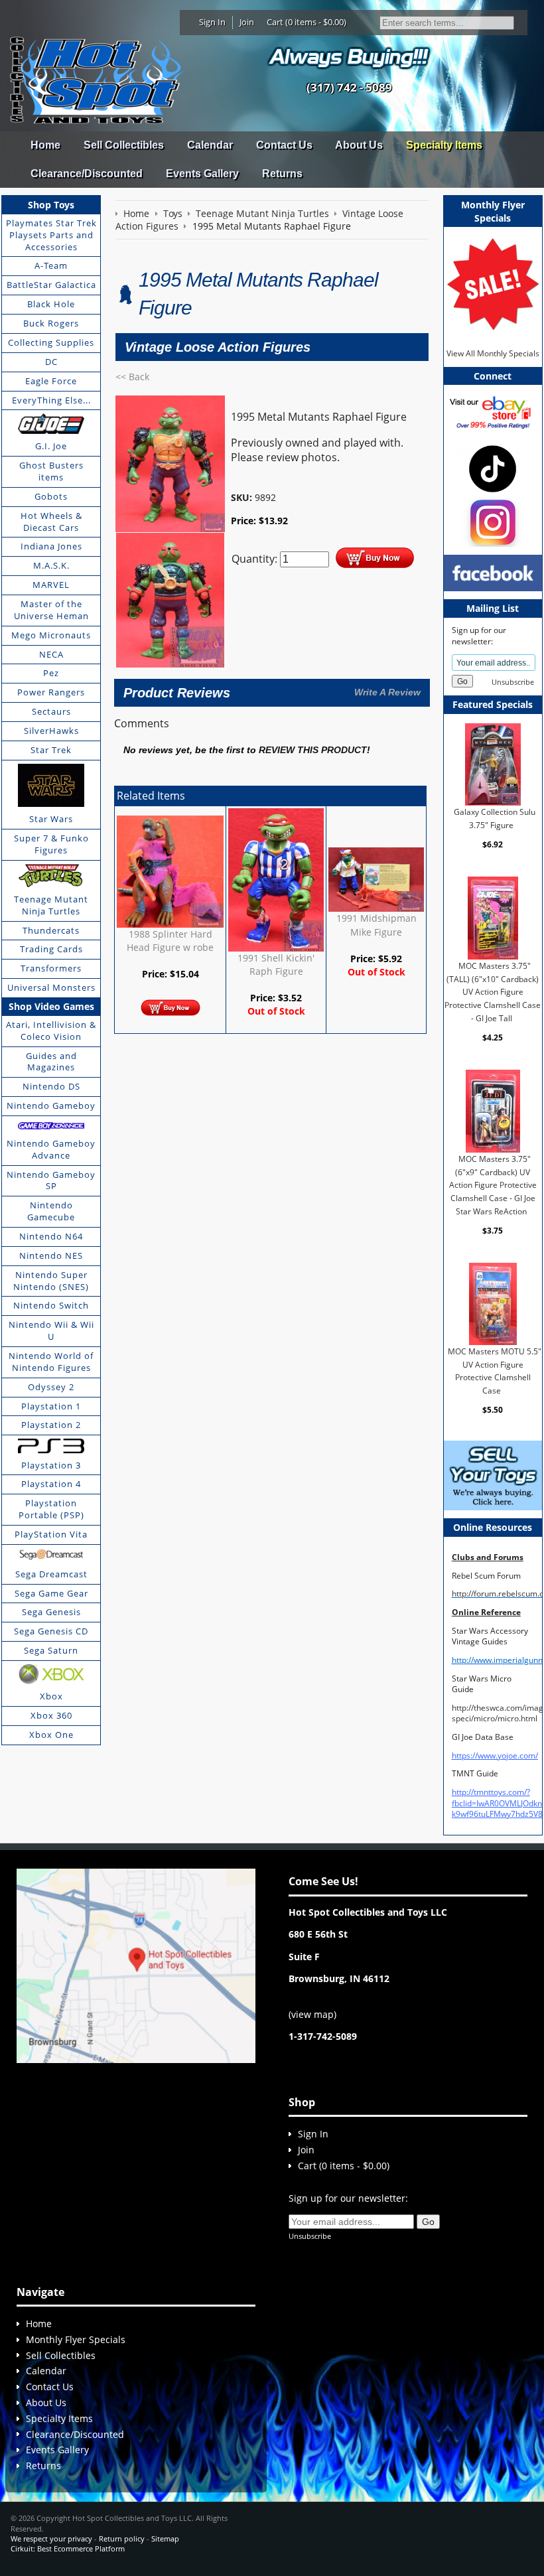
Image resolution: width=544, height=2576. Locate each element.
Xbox (51, 1696)
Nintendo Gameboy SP (51, 1181)
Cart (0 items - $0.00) (306, 22)
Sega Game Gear (51, 1593)
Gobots (51, 496)
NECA (51, 654)
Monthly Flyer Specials (76, 2339)
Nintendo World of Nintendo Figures (51, 1362)
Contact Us (284, 145)
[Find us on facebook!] (493, 572)
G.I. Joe (51, 446)
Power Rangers (51, 692)
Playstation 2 (51, 1425)
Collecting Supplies (51, 342)
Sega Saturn (51, 1650)
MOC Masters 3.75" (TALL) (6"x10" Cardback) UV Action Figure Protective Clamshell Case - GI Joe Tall (493, 992)
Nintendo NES (51, 1255)
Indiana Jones (51, 546)
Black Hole (51, 304)
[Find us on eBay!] (493, 412)
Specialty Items (444, 145)
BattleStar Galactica (51, 285)
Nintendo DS (51, 1086)
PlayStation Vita (51, 1534)
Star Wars (51, 819)
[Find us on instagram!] (493, 521)
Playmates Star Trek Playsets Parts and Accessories (51, 235)
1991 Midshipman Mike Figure (376, 925)
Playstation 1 (51, 1406)
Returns (282, 174)
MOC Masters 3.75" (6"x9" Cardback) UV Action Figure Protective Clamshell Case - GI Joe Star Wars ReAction (493, 1185)
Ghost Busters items (51, 471)
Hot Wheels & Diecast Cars (51, 522)
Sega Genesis (51, 1612)
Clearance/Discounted (87, 174)
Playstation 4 (51, 1484)
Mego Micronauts (51, 635)
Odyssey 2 (51, 1387)
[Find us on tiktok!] (493, 467)
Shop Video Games (51, 1006)
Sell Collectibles (124, 145)
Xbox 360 (51, 1715)
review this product (313, 750)
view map (312, 2014)
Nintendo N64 (51, 1236)
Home (45, 145)
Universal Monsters (51, 987)
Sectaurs (51, 711)
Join (247, 22)
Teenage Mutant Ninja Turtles (51, 905)
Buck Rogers (51, 323)
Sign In (212, 22)
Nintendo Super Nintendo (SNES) (51, 1281)
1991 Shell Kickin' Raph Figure (276, 965)
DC (51, 362)
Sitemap (165, 2539)
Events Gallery (202, 174)
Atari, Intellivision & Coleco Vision (51, 1031)
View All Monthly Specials (493, 353)
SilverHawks (51, 731)
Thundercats (51, 930)
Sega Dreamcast (51, 1574)
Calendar (210, 145)
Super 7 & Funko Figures (51, 844)
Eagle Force (51, 381)
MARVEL (51, 585)
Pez (51, 673)
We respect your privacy (51, 2539)
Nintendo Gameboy (51, 1106)
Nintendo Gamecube (51, 1211)
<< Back (132, 377)
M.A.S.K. (51, 565)
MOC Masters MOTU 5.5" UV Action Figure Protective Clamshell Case (494, 1371)
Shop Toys (51, 205)
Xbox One (51, 1735)
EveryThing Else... (51, 400)
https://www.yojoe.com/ (495, 1755)
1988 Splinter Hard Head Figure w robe (170, 941)
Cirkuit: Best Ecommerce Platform (68, 2548)
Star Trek (51, 750)
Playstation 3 (51, 1465)
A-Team (51, 265)
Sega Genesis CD (51, 1631)
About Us (359, 145)
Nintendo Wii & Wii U (51, 1330)
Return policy (122, 2539)
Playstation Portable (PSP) (51, 1509)
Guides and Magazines (51, 1062)
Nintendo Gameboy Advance (51, 1149)
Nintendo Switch (51, 1305)
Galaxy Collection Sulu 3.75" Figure (494, 819)
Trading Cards (51, 949)
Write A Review (387, 692)
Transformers (51, 968)
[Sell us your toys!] (349, 57)
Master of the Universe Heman (51, 610)
